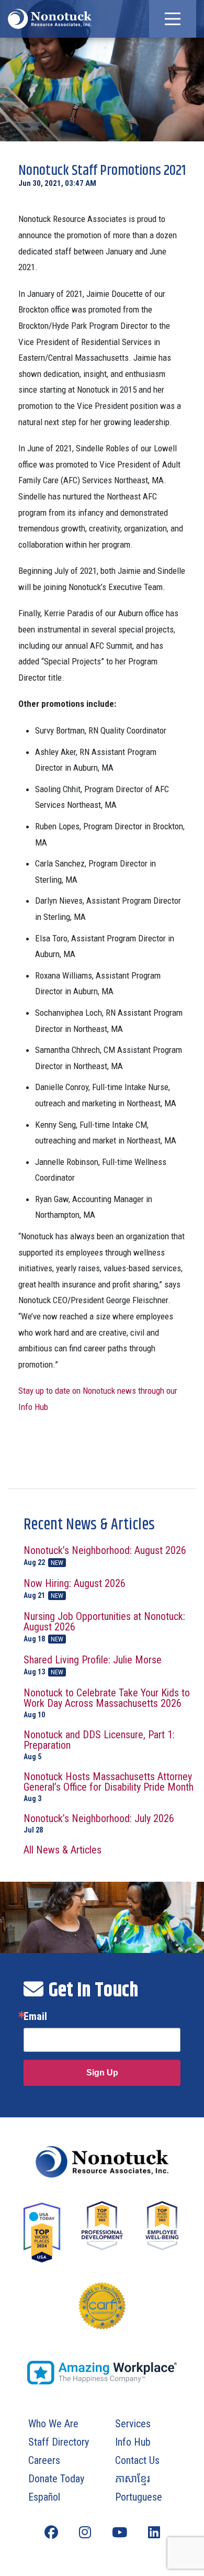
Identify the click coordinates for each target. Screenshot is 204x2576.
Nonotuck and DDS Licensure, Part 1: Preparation (99, 1745)
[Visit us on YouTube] (120, 2533)
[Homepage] (102, 2162)
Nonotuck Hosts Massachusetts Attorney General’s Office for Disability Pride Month (109, 1787)
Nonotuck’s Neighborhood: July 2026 (99, 1823)
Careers (44, 2460)
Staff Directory (59, 2442)
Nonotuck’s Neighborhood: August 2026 (105, 1556)
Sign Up (102, 2073)
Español (44, 2497)
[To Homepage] (50, 19)
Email (35, 2016)
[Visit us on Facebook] (51, 2533)
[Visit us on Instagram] (85, 2533)
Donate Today (56, 2479)
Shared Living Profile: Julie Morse (93, 1665)
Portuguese (139, 2497)
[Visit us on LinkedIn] (154, 2533)
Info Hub (133, 2442)
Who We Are (53, 2424)
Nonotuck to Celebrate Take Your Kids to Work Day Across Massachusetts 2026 (107, 1703)
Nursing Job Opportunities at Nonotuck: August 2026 (104, 1627)
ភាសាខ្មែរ (133, 2479)
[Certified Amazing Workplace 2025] (102, 2373)
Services (133, 2424)
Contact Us (137, 2460)
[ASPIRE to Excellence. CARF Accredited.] (102, 2316)
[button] (173, 19)
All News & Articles (63, 1850)
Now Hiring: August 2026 (75, 1589)
